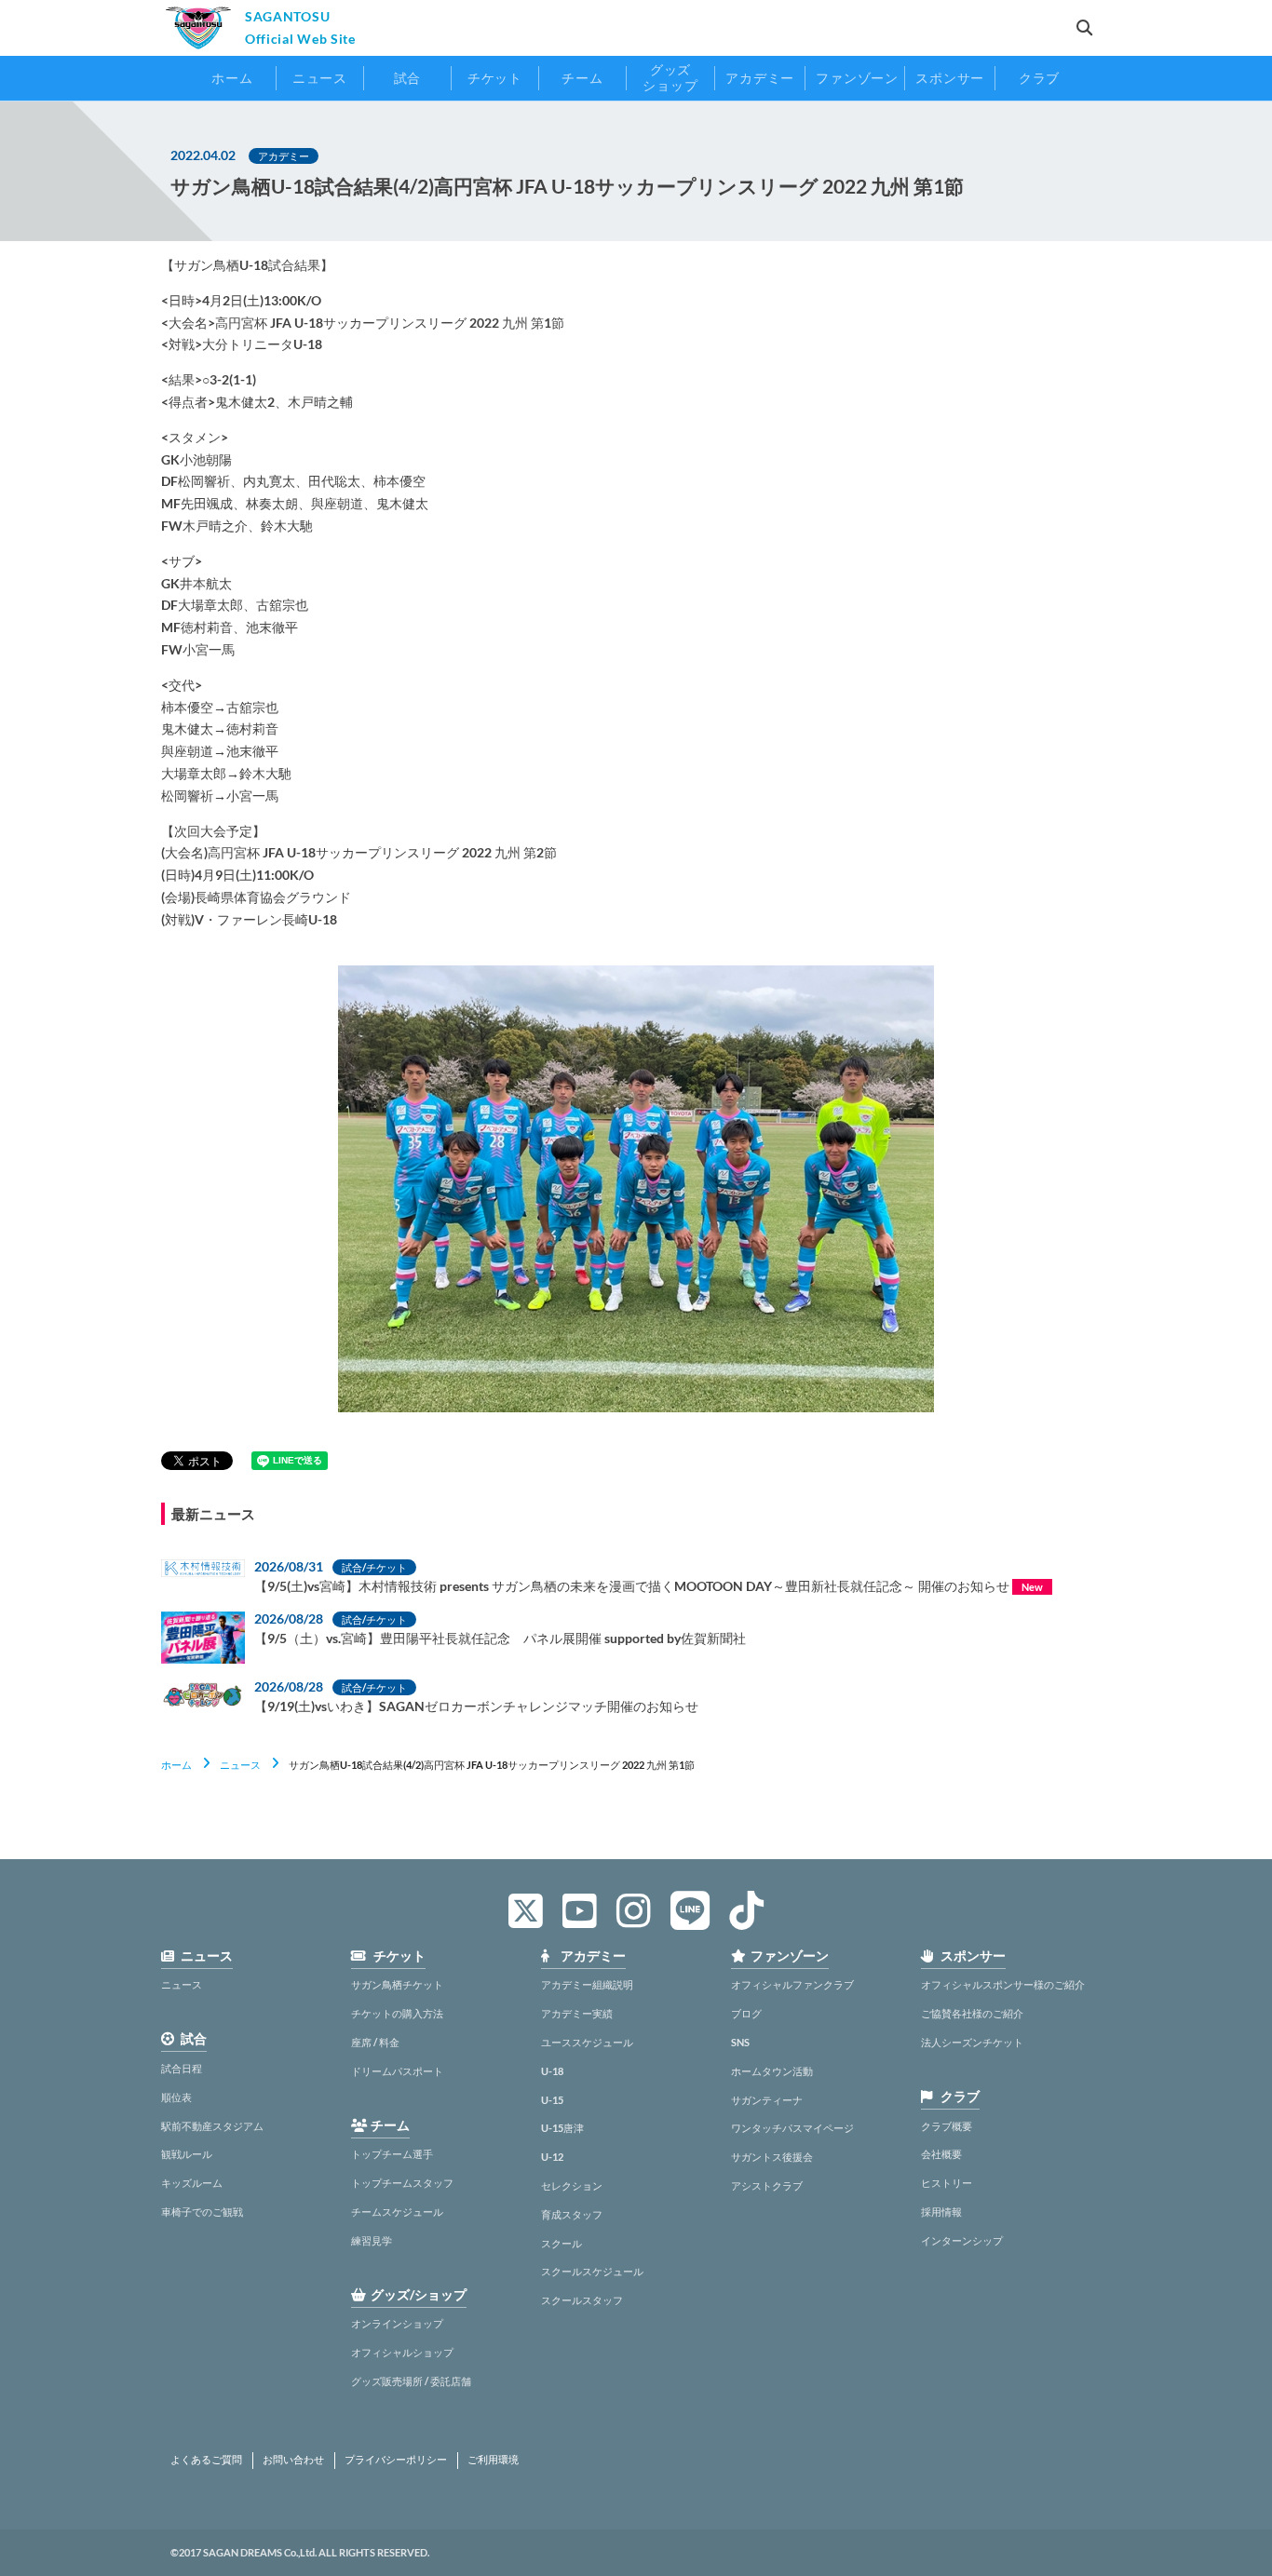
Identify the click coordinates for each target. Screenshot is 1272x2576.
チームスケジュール (397, 2212)
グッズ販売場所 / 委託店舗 (411, 2381)
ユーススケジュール (587, 2042)
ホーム (176, 1765)
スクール (562, 2243)
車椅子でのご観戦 (202, 2212)
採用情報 (941, 2212)
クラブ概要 (947, 2126)
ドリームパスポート (397, 2071)
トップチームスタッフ (402, 2183)
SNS (740, 2042)
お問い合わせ (293, 2460)
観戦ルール (187, 2154)
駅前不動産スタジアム (212, 2126)
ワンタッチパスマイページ (792, 2128)
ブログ (746, 2013)
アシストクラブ (767, 2185)
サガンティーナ (767, 2100)
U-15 (552, 2100)
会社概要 (941, 2154)
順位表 (176, 2097)
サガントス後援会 (772, 2157)
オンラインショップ (397, 2323)
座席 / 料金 (375, 2042)
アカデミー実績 (577, 2013)
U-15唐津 (562, 2128)
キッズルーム (192, 2183)
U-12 (552, 2157)
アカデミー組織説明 (587, 1984)
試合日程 (182, 2068)
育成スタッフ (572, 2214)
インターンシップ (962, 2240)
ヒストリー (947, 2183)
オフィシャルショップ (402, 2352)
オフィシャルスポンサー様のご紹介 (1003, 1984)
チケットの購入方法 (397, 2013)
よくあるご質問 (206, 2460)
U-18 (552, 2071)
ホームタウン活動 (772, 2071)
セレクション (572, 2185)
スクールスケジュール (592, 2271)
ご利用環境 (493, 2460)
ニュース (240, 1765)
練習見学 (372, 2240)
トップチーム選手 (392, 2154)
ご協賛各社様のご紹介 (972, 2013)
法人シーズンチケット (972, 2042)
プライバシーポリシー (396, 2460)
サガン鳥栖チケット (397, 1984)
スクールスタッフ (582, 2300)
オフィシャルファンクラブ (792, 1984)
